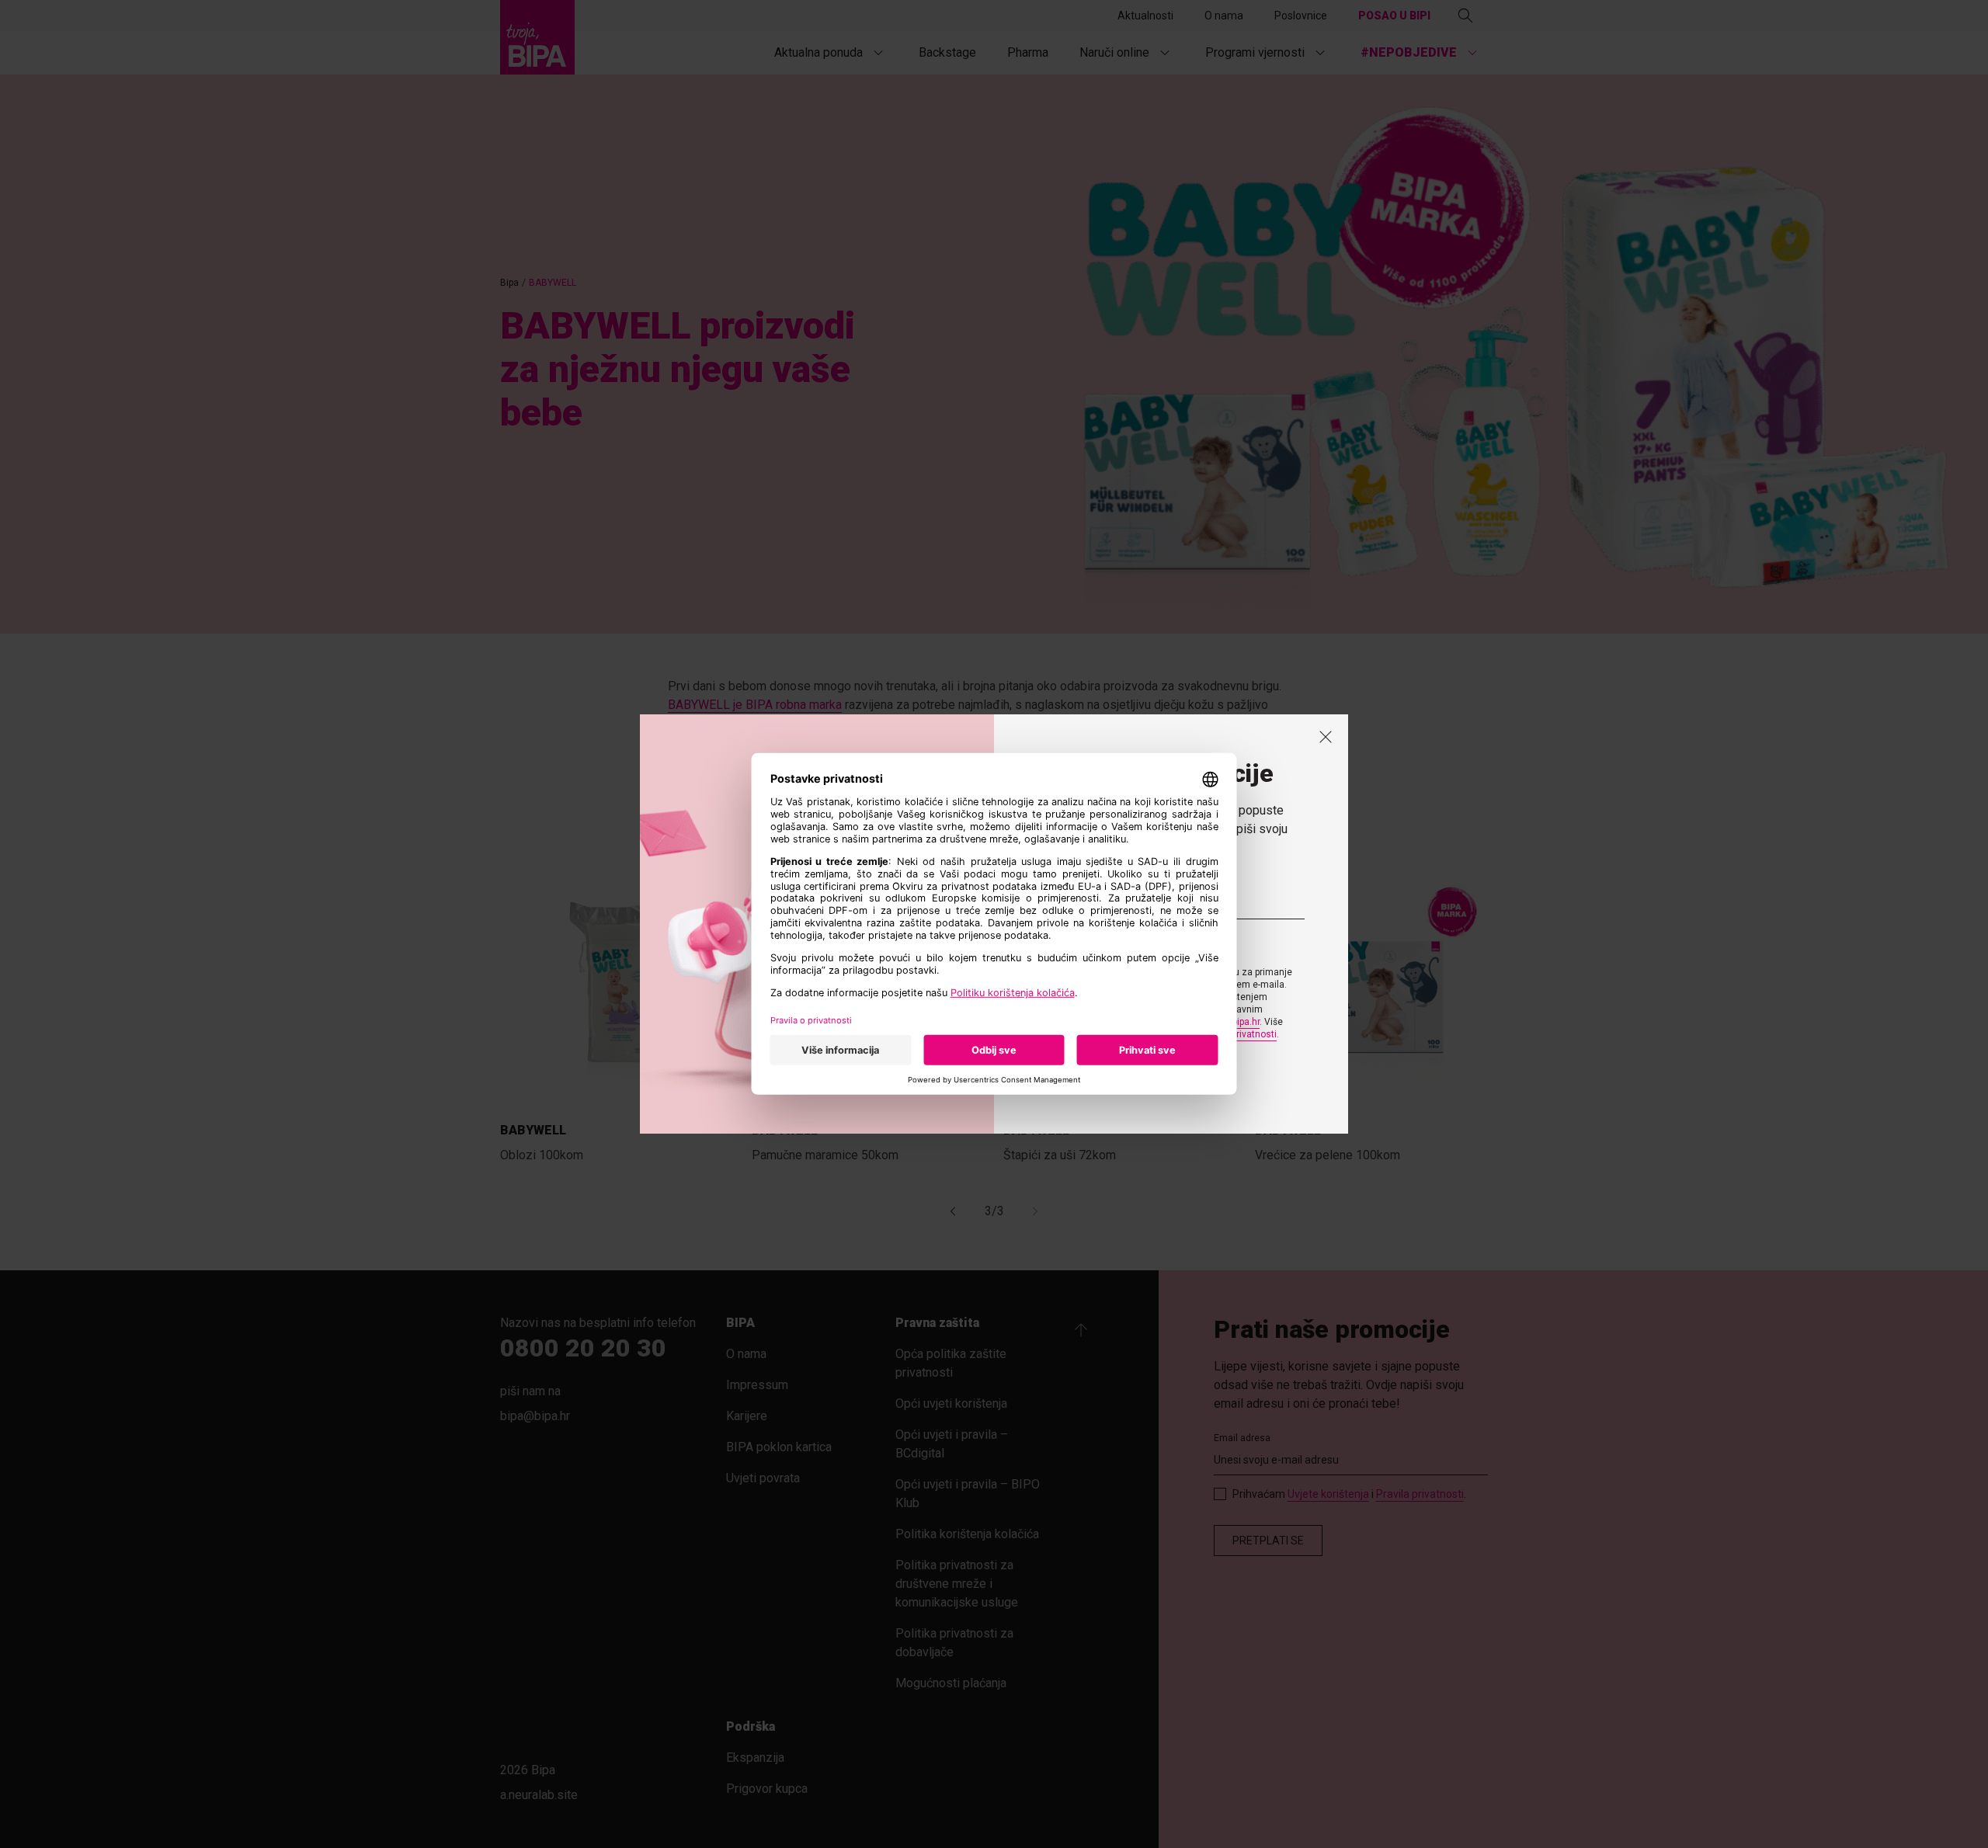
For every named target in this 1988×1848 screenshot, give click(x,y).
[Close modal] (1326, 737)
